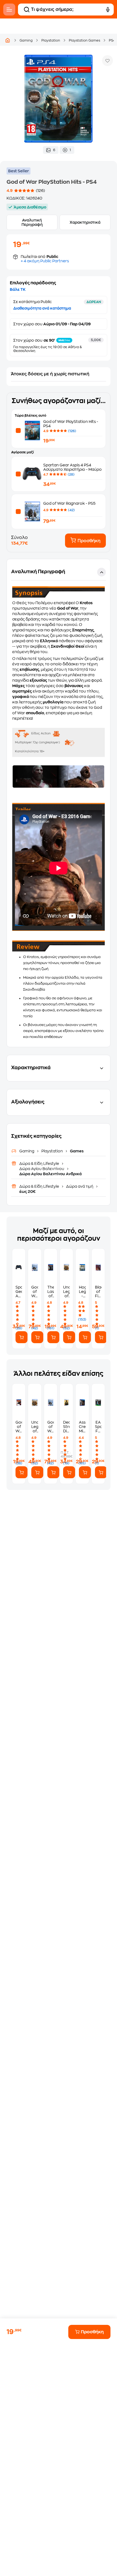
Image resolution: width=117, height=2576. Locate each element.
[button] (59, 803)
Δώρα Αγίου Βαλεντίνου (42, 1169)
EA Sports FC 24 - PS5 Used (98, 1427)
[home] (8, 40)
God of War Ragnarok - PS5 (69, 503)
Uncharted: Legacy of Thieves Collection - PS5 (66, 1292)
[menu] (9, 10)
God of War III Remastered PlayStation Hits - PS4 (19, 1427)
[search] (27, 10)
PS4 (112, 40)
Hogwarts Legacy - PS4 (82, 1292)
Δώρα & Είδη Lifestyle (40, 1164)
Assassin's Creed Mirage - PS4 (82, 1427)
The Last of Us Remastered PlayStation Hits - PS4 (51, 1292)
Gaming (26, 40)
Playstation (51, 40)
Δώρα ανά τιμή (80, 1186)
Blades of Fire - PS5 (98, 1292)
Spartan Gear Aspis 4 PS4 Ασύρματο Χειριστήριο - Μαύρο (19, 1292)
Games (76, 1151)
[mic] (108, 10)
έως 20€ (27, 1192)
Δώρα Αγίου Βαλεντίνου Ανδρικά (50, 1174)
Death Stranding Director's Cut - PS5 (66, 1427)
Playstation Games (84, 40)
